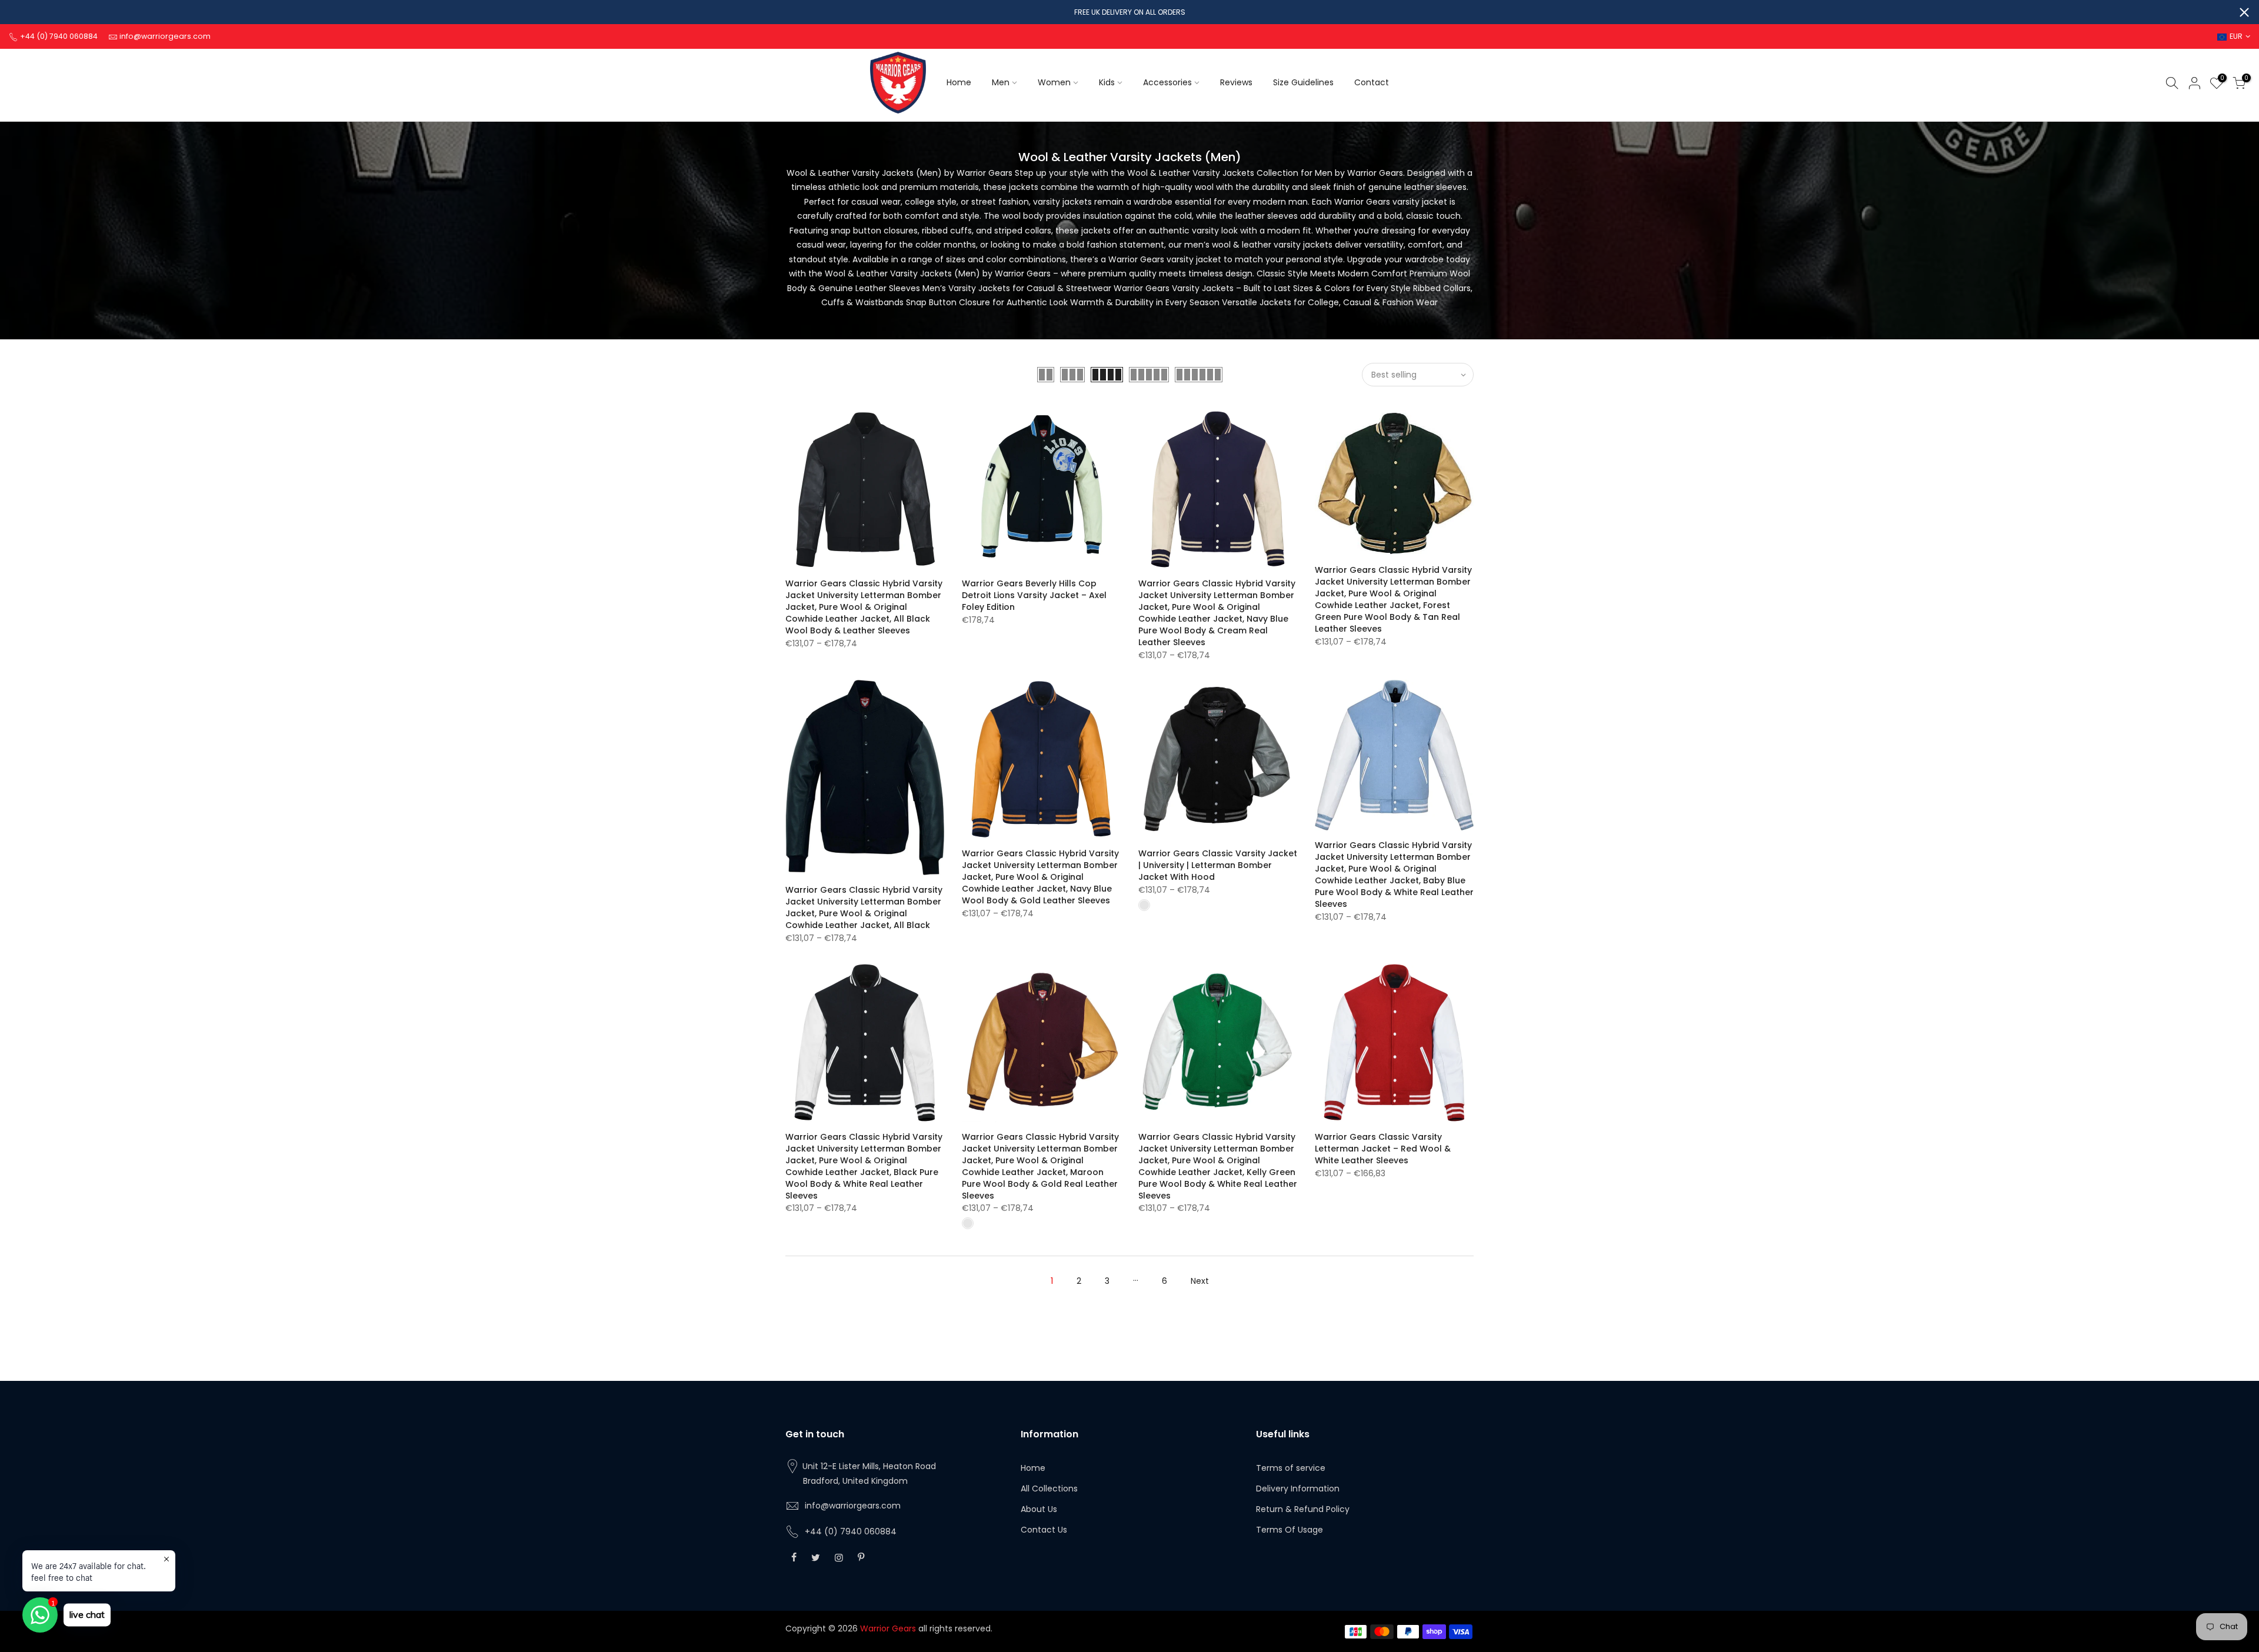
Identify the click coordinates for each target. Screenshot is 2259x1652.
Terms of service (1291, 1468)
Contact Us (1044, 1530)
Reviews (1236, 82)
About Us (1039, 1509)
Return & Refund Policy (1303, 1509)
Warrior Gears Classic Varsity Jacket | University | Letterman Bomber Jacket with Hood (1218, 865)
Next (1200, 1281)
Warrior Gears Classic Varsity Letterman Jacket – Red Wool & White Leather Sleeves (1383, 1149)
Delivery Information (1298, 1489)
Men (1001, 82)
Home (959, 82)
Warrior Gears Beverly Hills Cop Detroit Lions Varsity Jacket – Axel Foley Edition (1034, 595)
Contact (1372, 82)
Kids (1107, 82)
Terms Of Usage (1290, 1530)
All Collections (1049, 1489)
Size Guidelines (1303, 82)
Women (1054, 82)
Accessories (1167, 82)
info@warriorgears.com (853, 1506)
